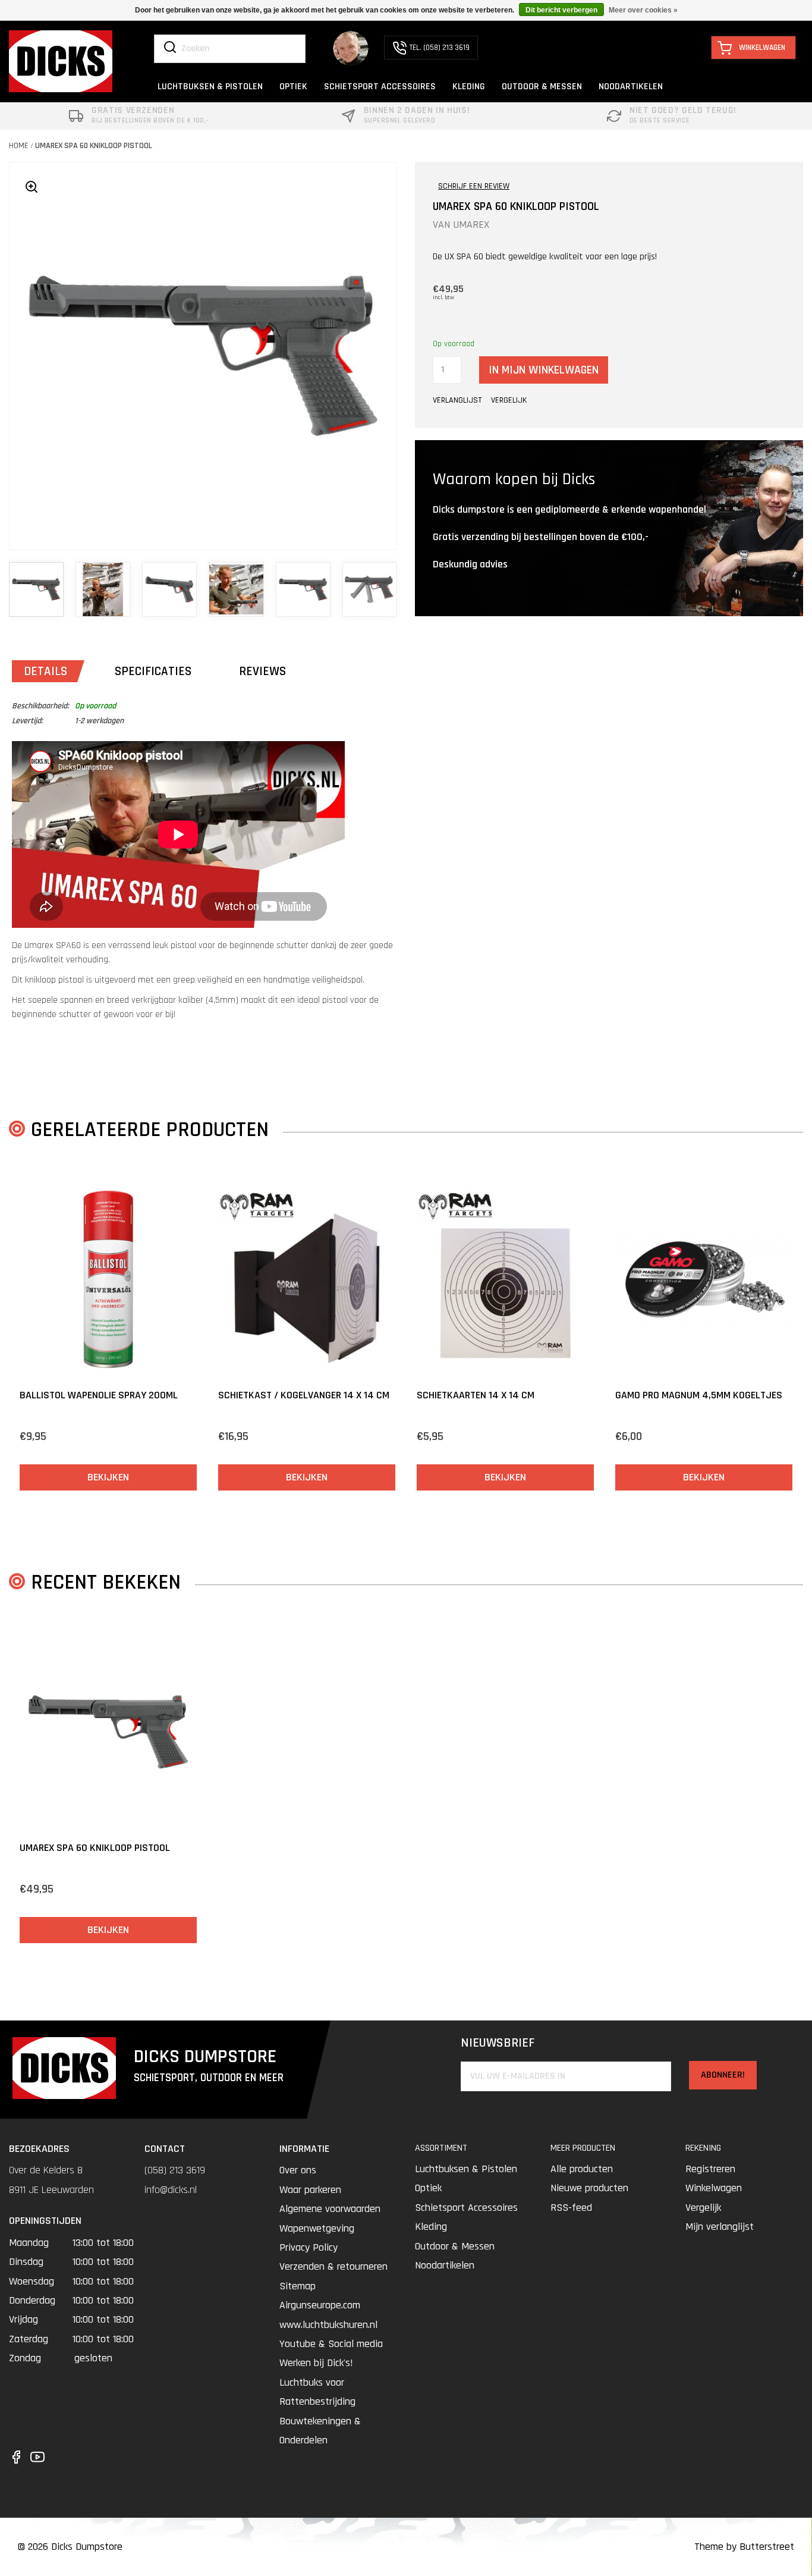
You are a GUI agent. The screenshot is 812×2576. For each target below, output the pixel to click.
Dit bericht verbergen (561, 10)
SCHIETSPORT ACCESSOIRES (380, 87)
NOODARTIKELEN (631, 87)
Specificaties (153, 671)
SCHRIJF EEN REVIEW (474, 186)
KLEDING (469, 87)
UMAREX (471, 225)
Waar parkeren (310, 2190)
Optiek (428, 2188)
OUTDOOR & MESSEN (542, 87)
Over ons (298, 2170)
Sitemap (298, 2286)
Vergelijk (703, 2208)
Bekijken (108, 1477)
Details (45, 671)
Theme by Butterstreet (744, 2547)
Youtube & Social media (331, 2344)
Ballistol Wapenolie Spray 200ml (99, 1395)
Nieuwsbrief (498, 2043)
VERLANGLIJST (457, 400)
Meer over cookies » (643, 10)
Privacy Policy (309, 2247)
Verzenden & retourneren (333, 2266)
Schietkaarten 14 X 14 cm (476, 1395)
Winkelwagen (714, 2188)
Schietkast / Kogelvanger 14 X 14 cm (304, 1395)
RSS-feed (571, 2208)
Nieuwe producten (589, 2188)
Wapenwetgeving (317, 2228)
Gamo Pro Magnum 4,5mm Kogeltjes (699, 1395)
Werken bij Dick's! (316, 2363)
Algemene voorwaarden (330, 2209)
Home (19, 146)
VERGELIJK (509, 400)
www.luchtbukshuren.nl (328, 2325)
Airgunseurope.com (320, 2305)
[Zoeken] (170, 48)
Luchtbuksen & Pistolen (466, 2169)
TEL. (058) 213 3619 (440, 48)
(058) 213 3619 (175, 2170)
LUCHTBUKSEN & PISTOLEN (210, 87)
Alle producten (582, 2169)
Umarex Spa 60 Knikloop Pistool (94, 146)
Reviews (262, 671)
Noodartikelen (445, 2265)
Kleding (431, 2227)
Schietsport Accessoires (466, 2208)
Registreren (710, 2169)
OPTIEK (293, 87)
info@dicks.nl (171, 2190)
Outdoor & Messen (455, 2246)
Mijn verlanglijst (720, 2227)
